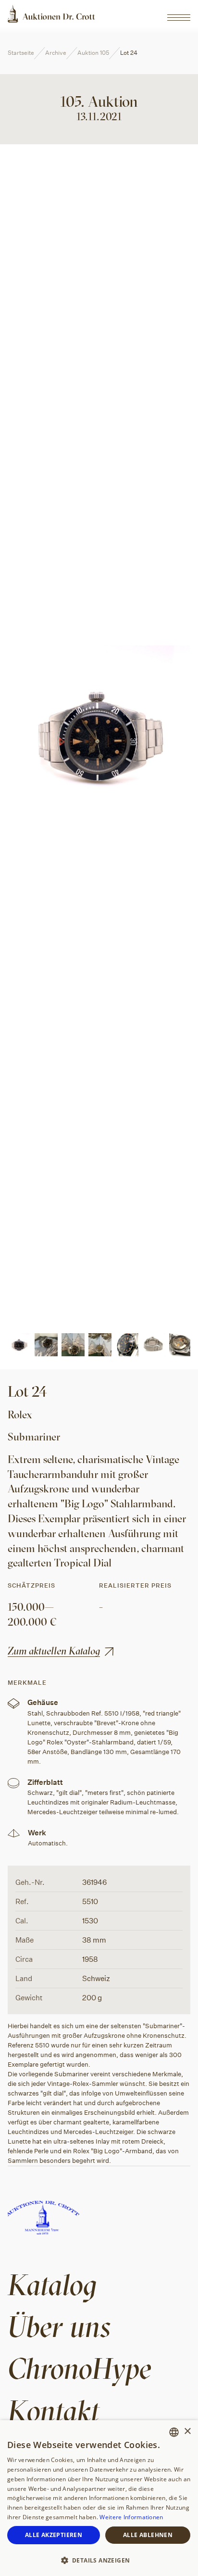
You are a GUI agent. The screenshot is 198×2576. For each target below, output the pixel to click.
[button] (99, 2560)
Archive (56, 53)
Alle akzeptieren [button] (54, 2535)
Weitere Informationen (131, 2517)
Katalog (52, 2284)
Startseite (21, 53)
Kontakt (54, 2410)
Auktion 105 (93, 53)
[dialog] (99, 2498)
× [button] (187, 2431)
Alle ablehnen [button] (148, 2535)
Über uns (59, 2326)
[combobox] (174, 2432)
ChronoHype (80, 2368)
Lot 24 (129, 53)
